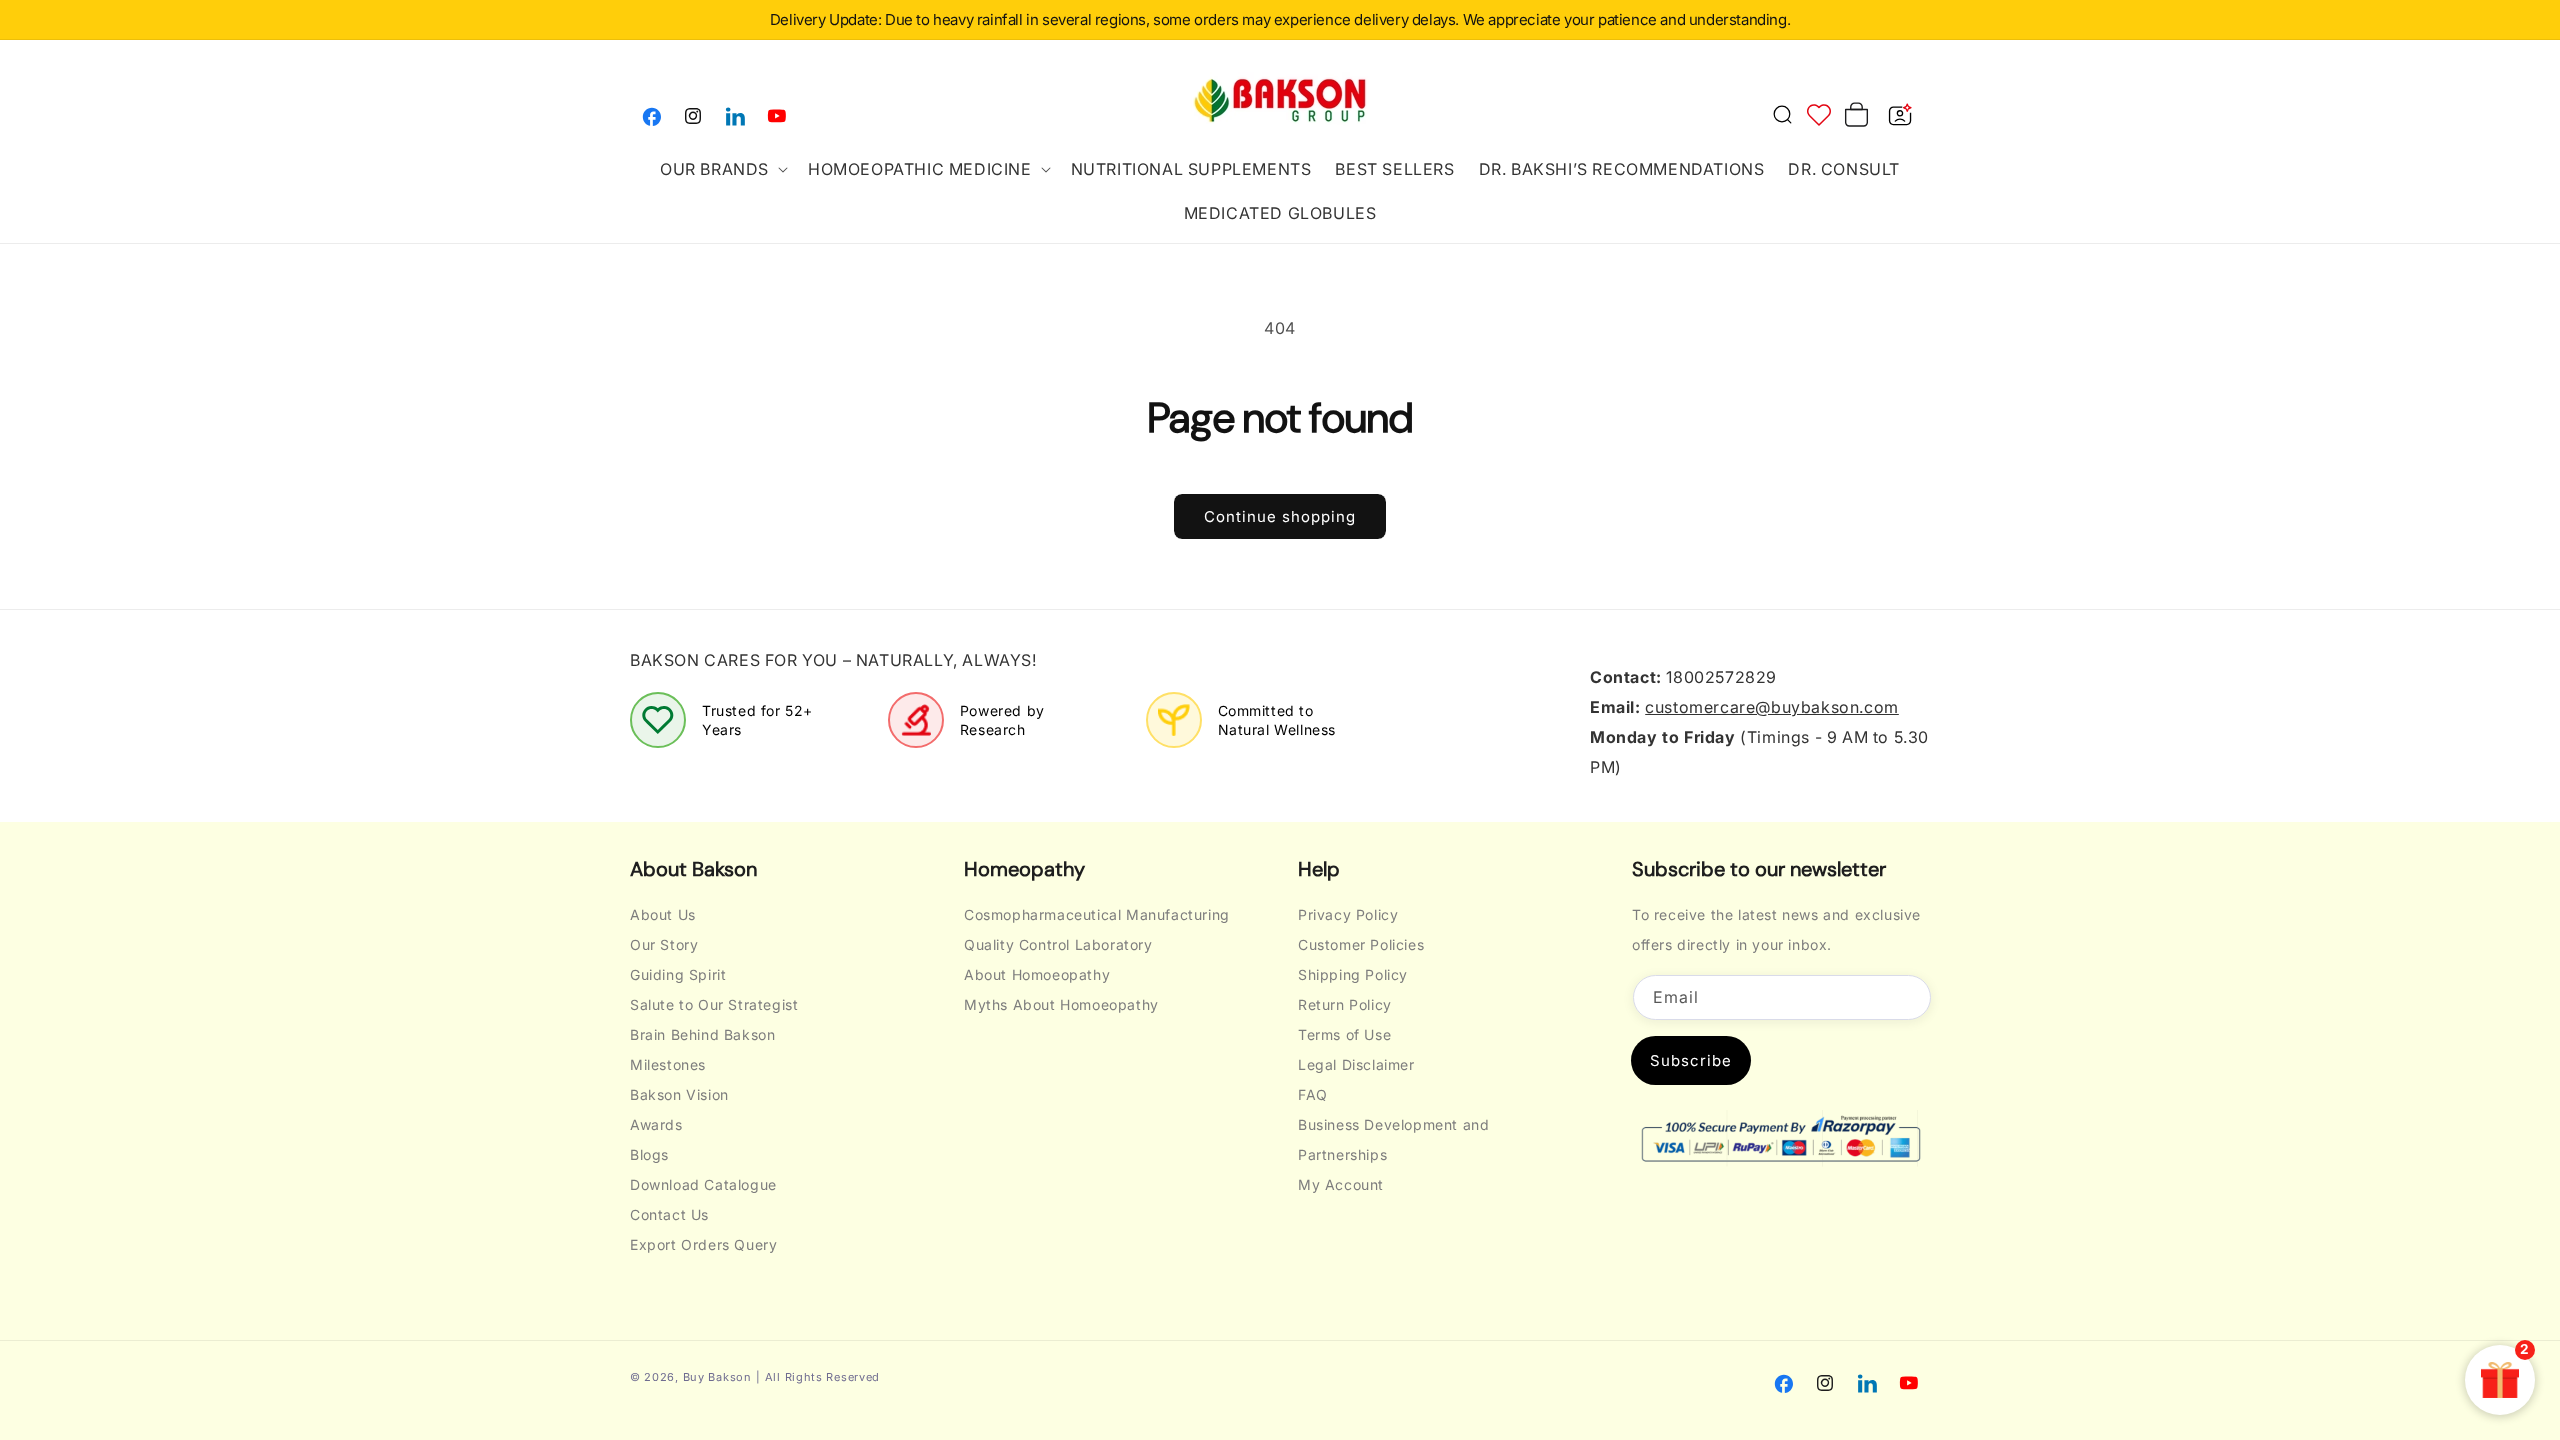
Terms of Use (1344, 1034)
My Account (1341, 1184)
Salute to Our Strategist (714, 1004)
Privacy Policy (1348, 914)
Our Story (664, 944)
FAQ (1313, 1094)
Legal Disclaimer (1356, 1064)
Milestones (668, 1064)
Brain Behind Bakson (702, 1034)
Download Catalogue (703, 1184)
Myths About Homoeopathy (1061, 1004)
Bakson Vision (679, 1094)
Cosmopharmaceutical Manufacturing (1097, 914)
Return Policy (1345, 1004)
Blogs (649, 1154)
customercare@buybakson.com (1772, 707)
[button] (722, 169)
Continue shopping (1280, 516)
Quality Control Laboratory (1058, 944)
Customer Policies (1361, 944)
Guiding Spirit (678, 974)
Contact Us (669, 1214)
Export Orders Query (703, 1244)
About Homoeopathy (1037, 974)
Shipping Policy (1353, 974)
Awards (656, 1124)
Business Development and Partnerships (1393, 1139)
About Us (663, 914)
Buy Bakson (717, 1377)
